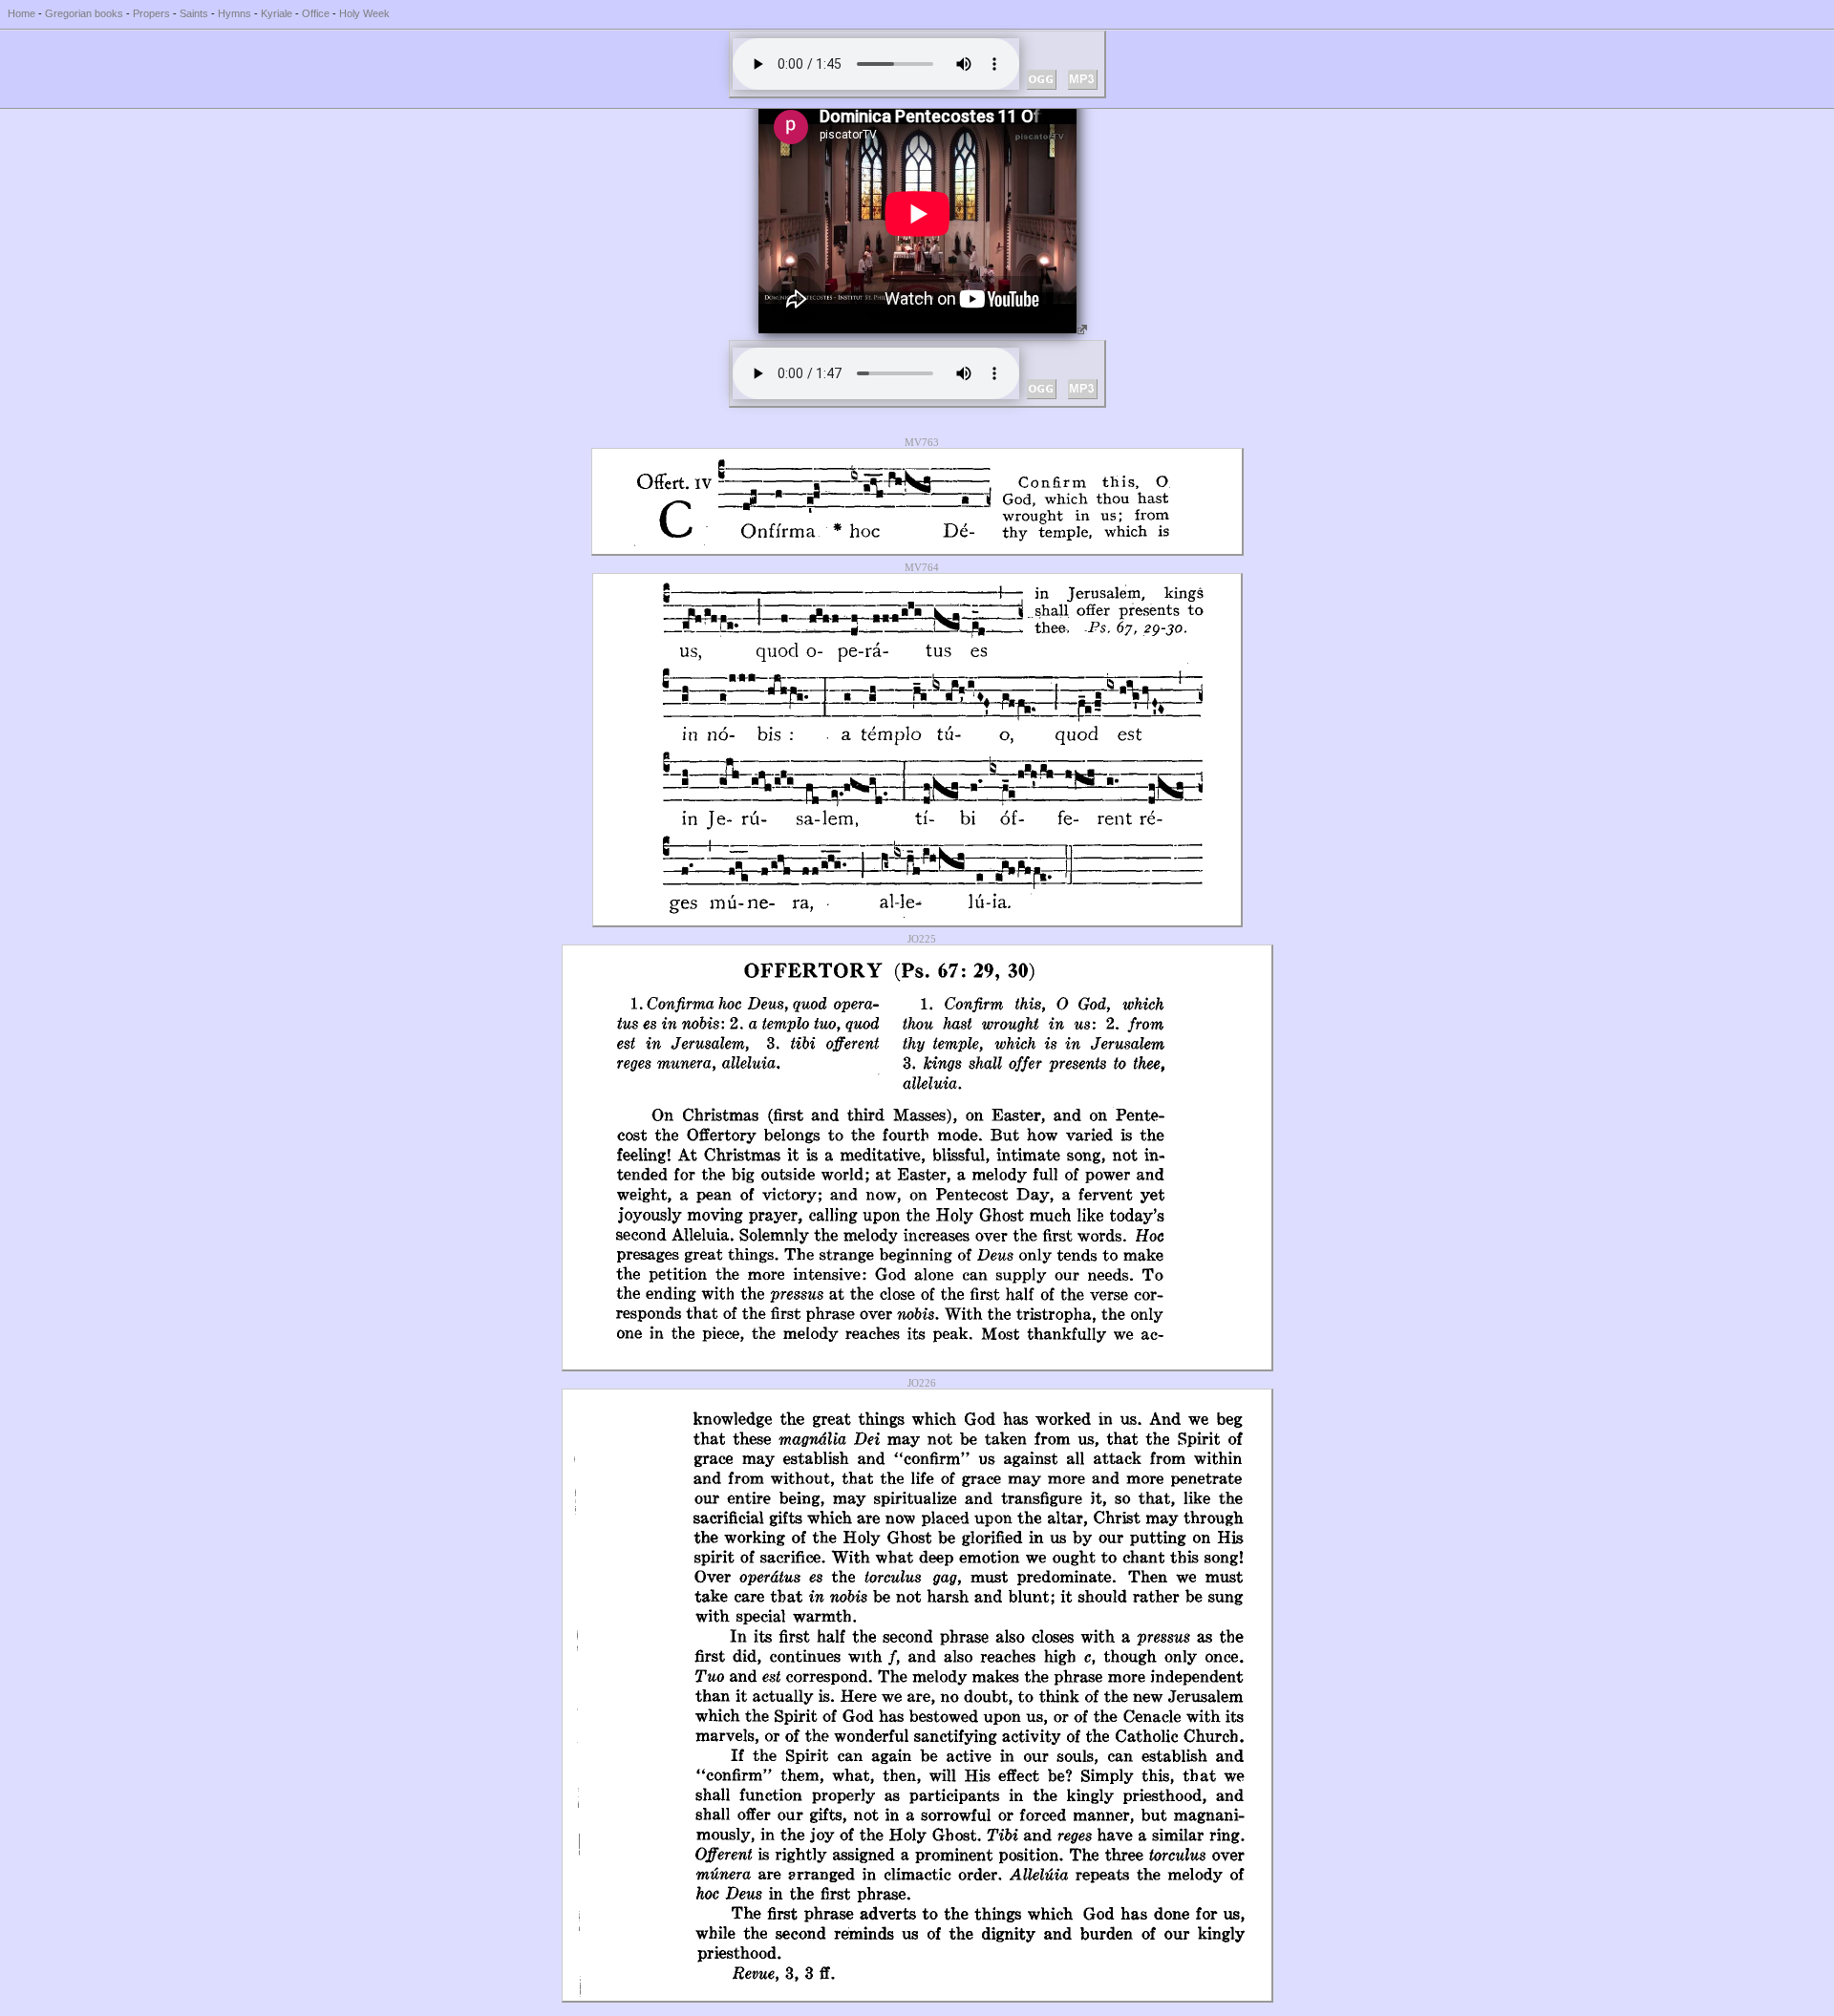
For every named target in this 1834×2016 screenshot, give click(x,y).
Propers (151, 13)
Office (316, 13)
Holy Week (364, 13)
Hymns (235, 13)
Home (21, 13)
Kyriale (277, 13)
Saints (194, 13)
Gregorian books (84, 13)
